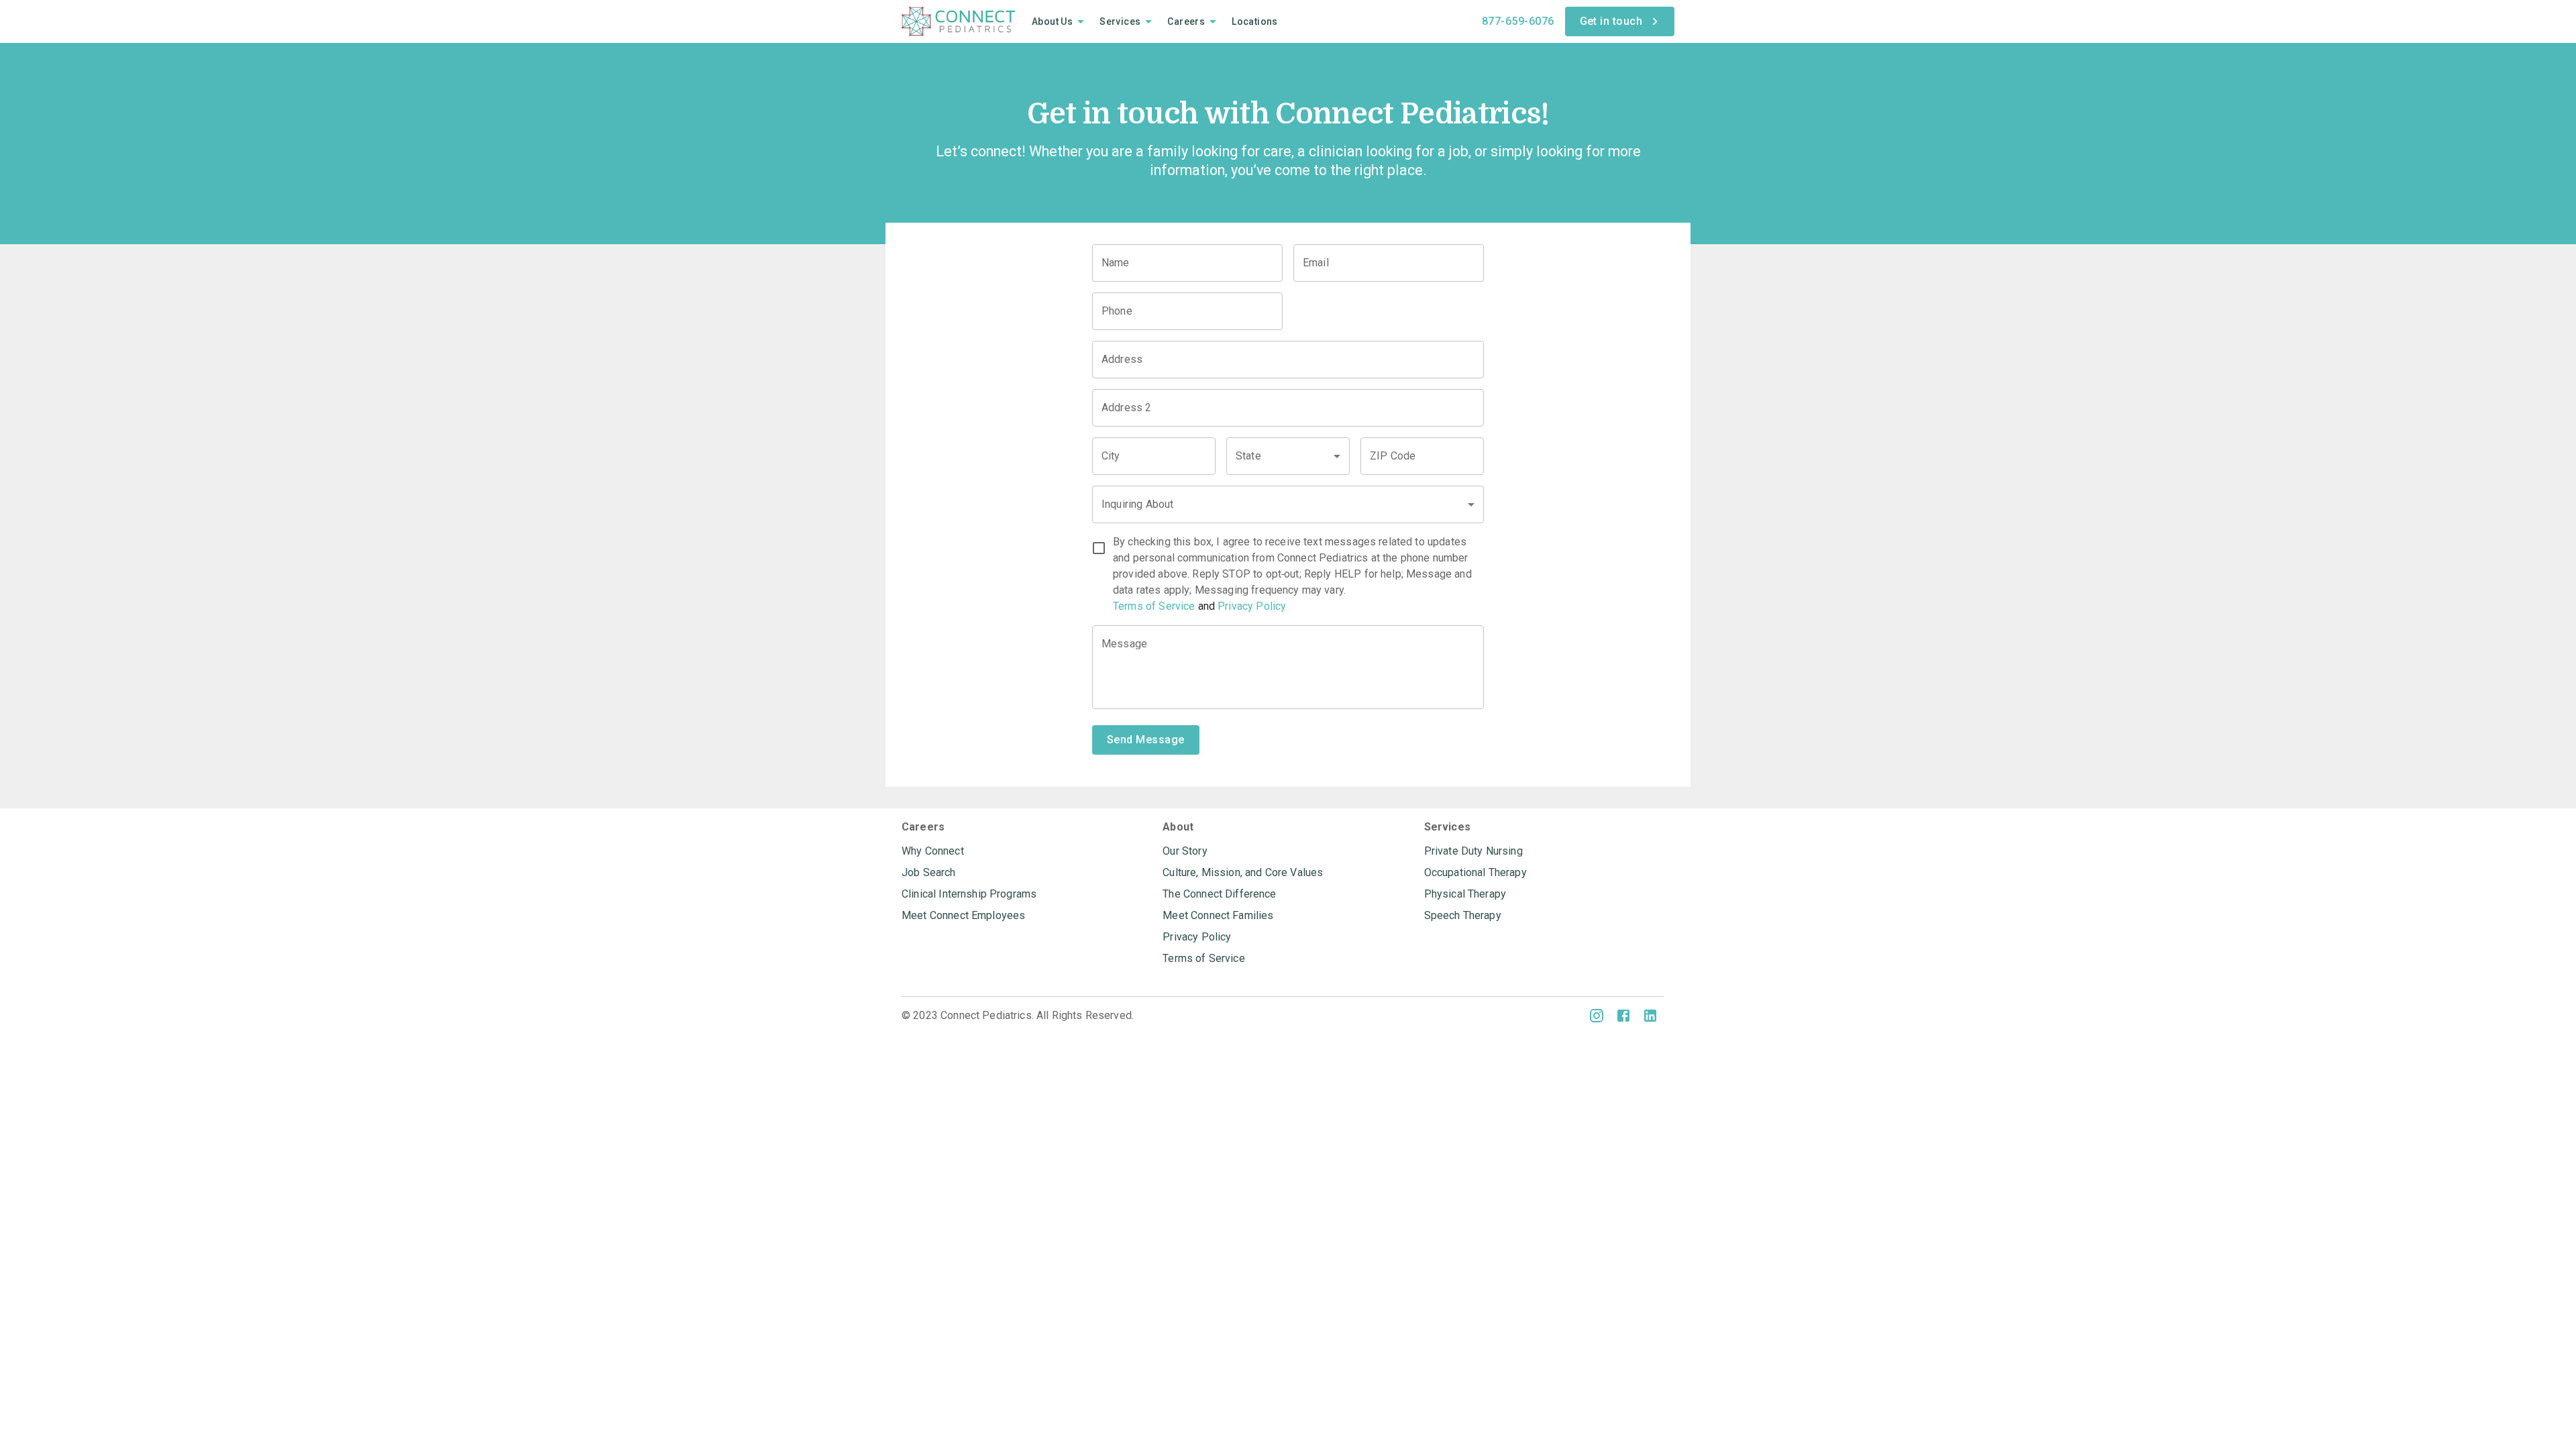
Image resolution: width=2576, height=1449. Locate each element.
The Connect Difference (1219, 894)
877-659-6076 (1518, 21)
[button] (1288, 456)
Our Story (1185, 851)
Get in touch (1611, 21)
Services (1120, 21)
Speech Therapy (1463, 915)
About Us (1052, 21)
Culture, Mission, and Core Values (1243, 872)
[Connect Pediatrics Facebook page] (1623, 1016)
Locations (1255, 21)
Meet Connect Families (1218, 915)
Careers (1186, 21)
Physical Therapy (1465, 894)
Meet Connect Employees (963, 915)
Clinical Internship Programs (969, 894)
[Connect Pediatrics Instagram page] (1597, 1016)
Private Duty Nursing (1473, 851)
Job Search (929, 872)
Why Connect (933, 851)
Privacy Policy (1252, 606)
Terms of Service (1154, 606)
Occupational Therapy (1475, 872)
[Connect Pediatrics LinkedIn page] (1650, 1016)
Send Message (1146, 740)
